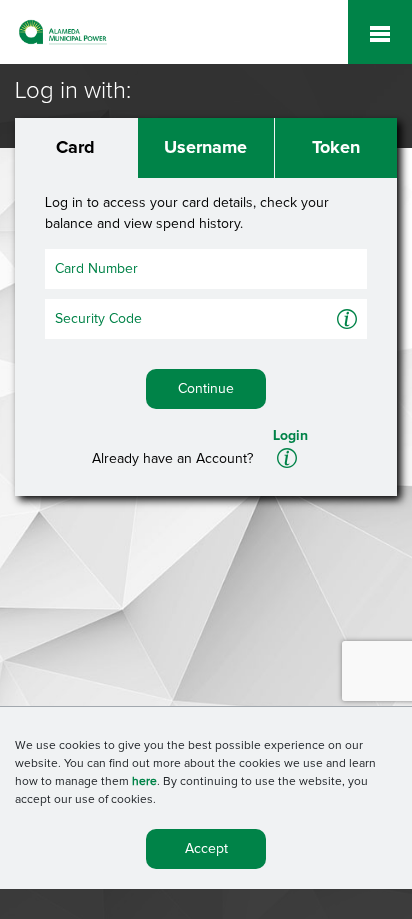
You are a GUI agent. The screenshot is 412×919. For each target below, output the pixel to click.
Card (75, 148)
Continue (206, 389)
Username (205, 148)
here (144, 782)
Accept (206, 849)
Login (290, 436)
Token (336, 148)
